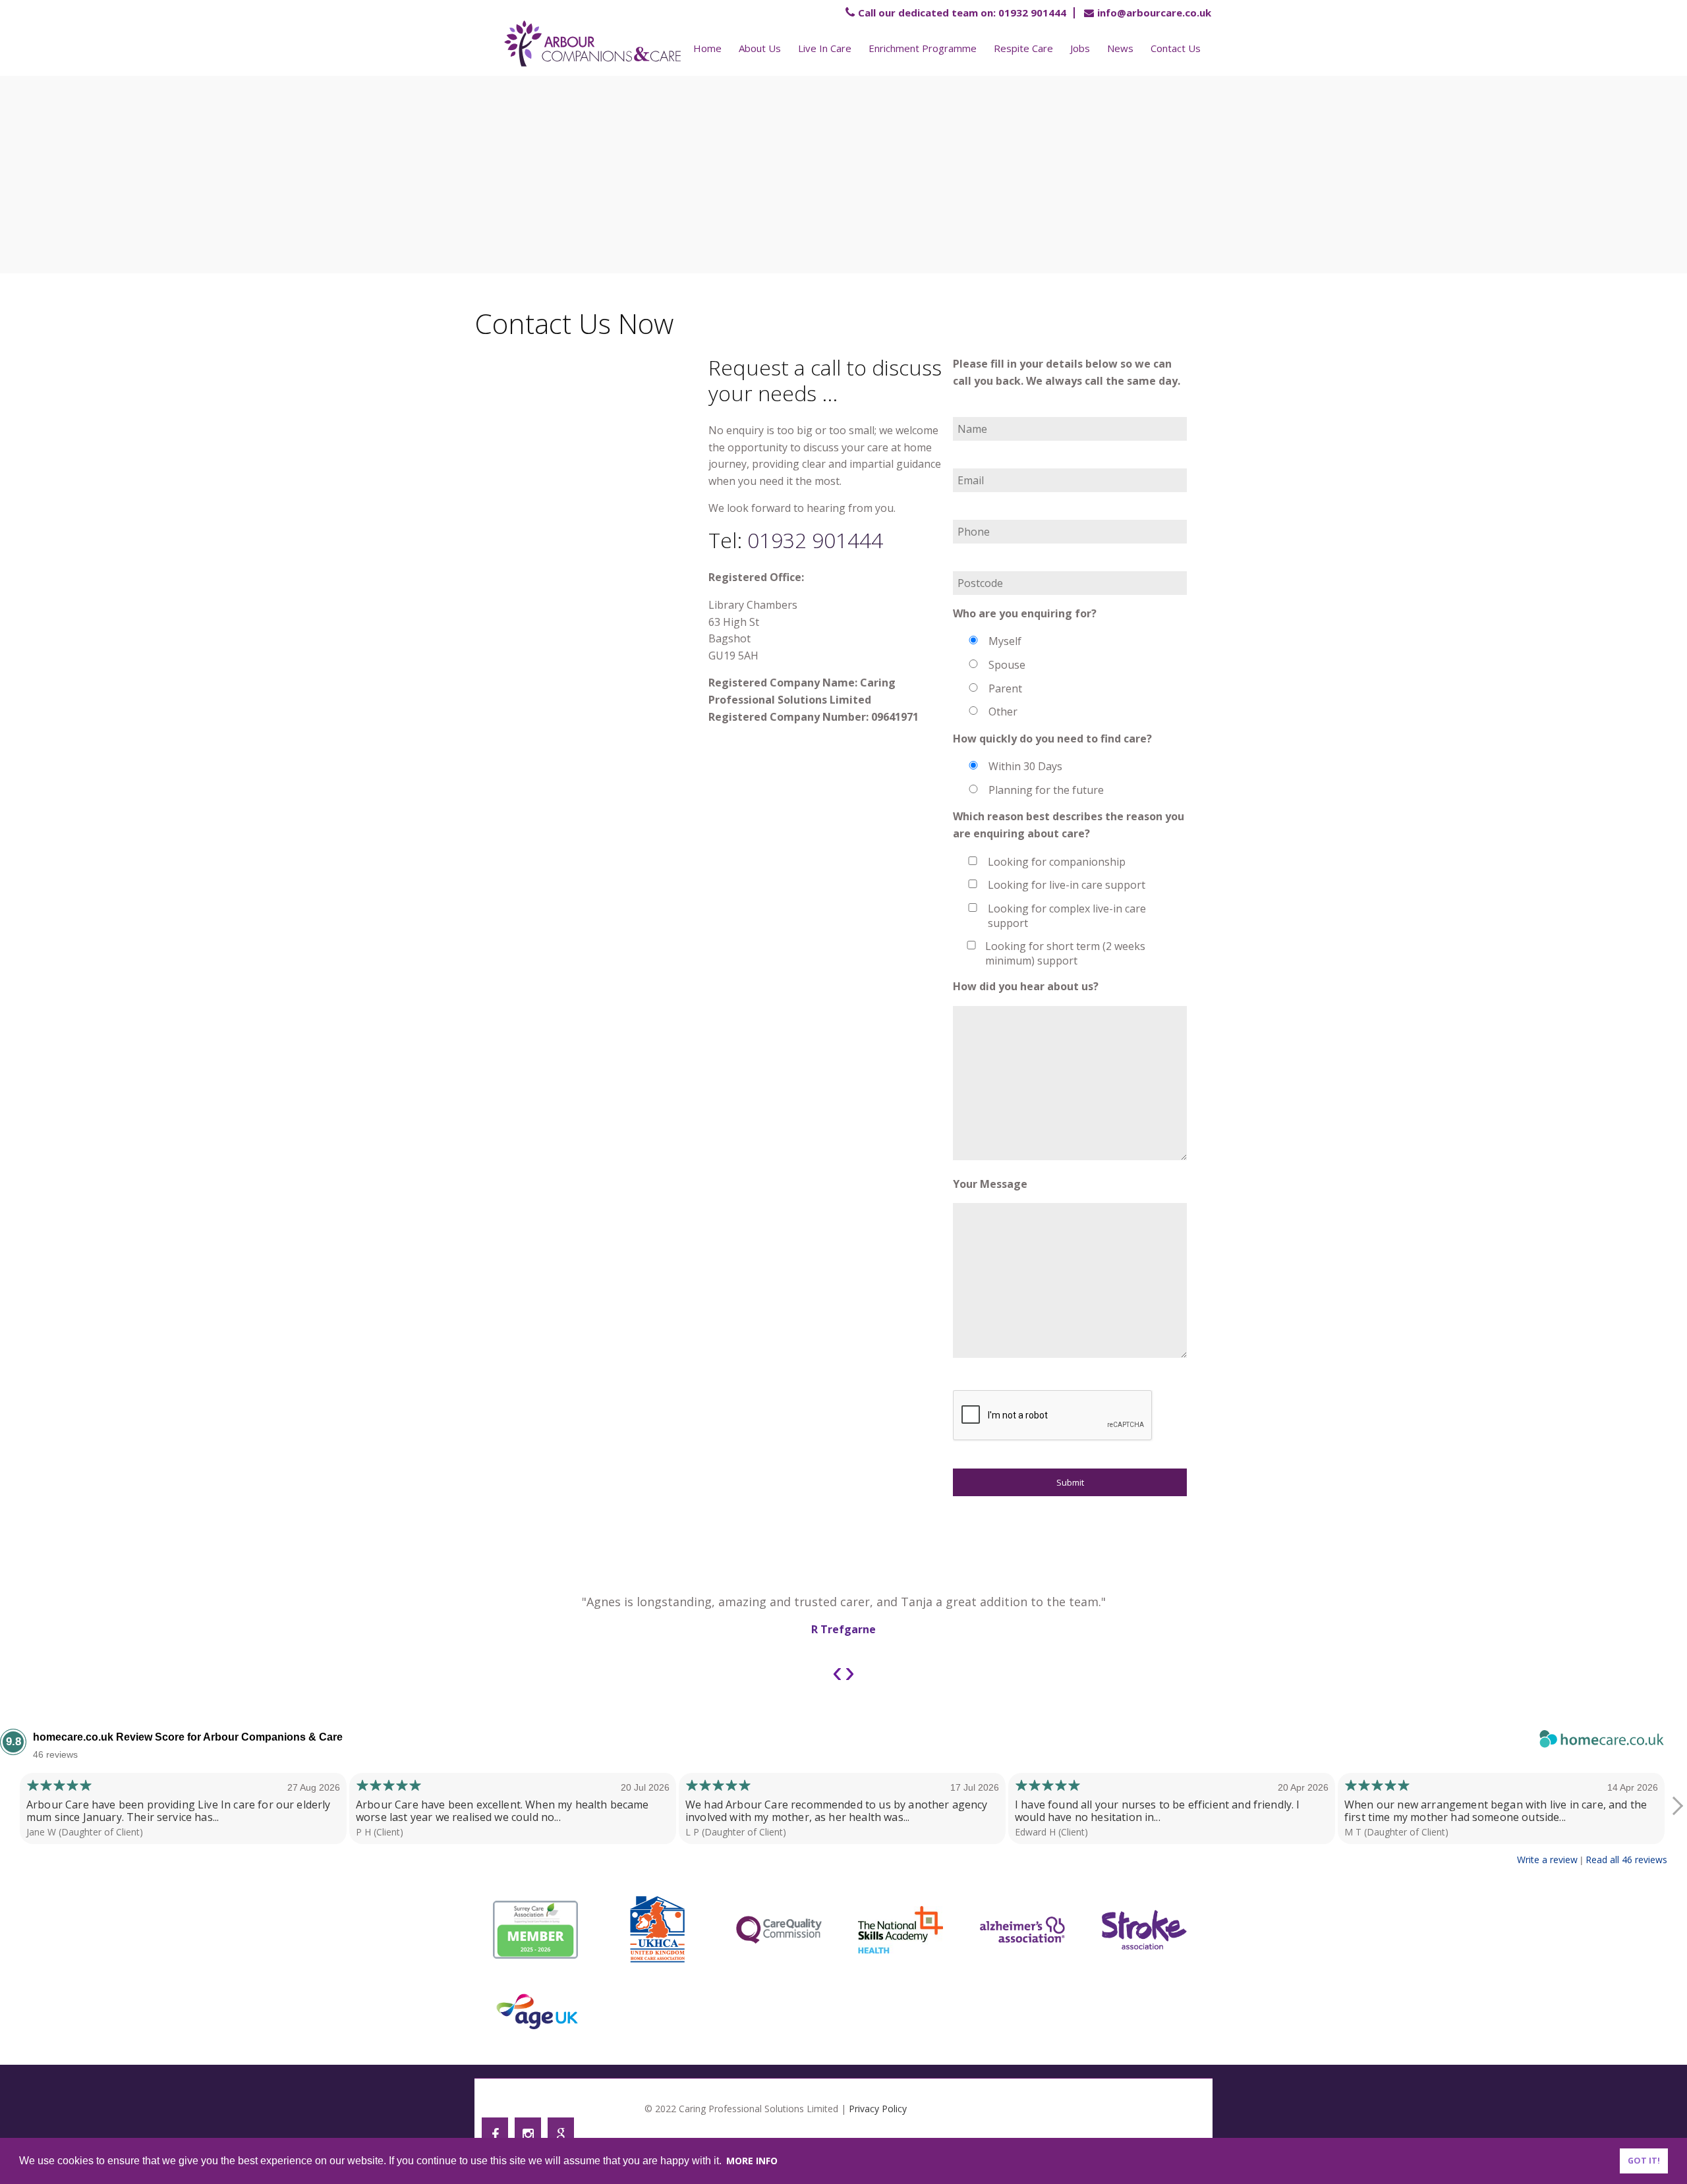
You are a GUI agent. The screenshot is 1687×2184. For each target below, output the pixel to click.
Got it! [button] (1644, 2161)
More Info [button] (752, 2161)
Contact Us (1176, 48)
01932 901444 (962, 13)
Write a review (1547, 1860)
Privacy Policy (878, 2109)
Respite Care (1023, 48)
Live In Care (825, 48)
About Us (760, 48)
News (1120, 48)
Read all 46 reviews (1626, 1860)
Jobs (1080, 48)
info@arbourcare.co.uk (1154, 13)
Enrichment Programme (923, 48)
